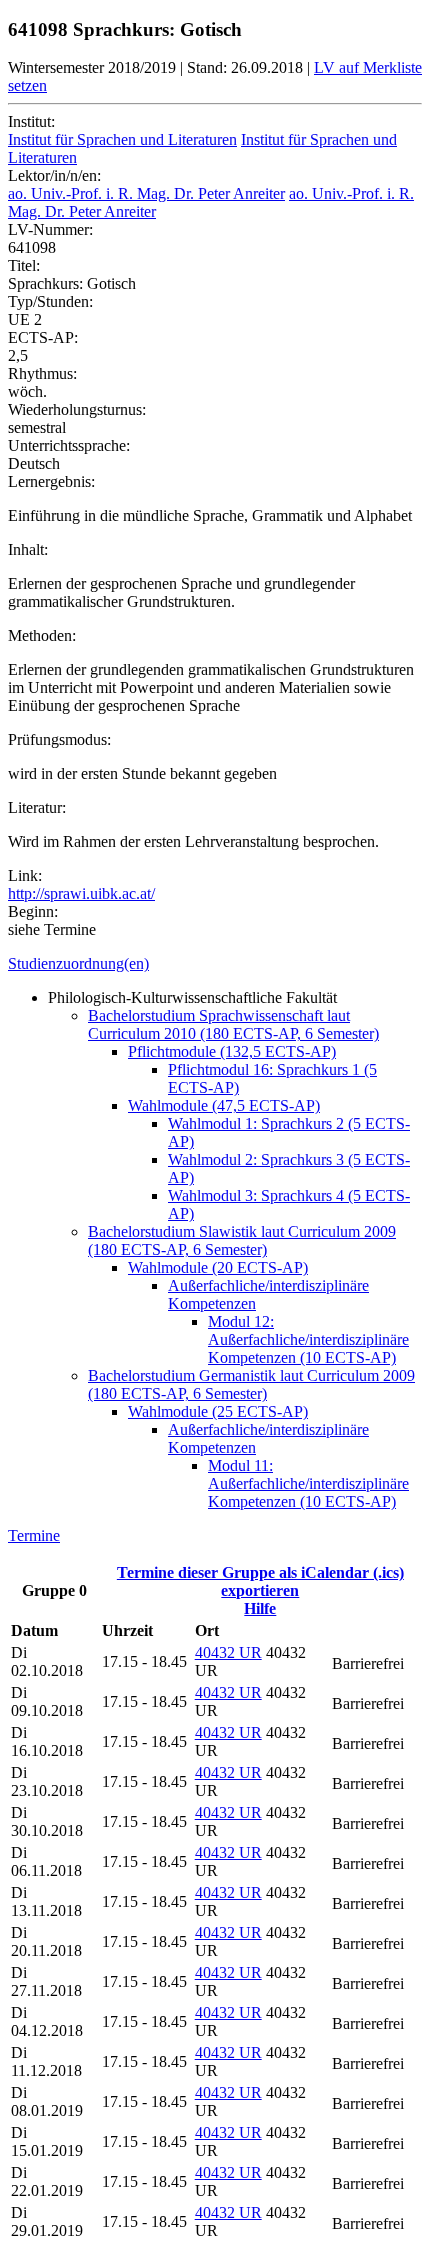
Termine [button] (34, 1535)
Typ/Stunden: (50, 301)
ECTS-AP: (43, 337)
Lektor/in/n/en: (54, 175)
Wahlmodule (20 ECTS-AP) (218, 1267)
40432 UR (228, 1652)
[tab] (215, 964)
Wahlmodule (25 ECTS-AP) (218, 1411)
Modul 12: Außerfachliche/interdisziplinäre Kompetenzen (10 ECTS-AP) (308, 1339)
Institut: (31, 121)
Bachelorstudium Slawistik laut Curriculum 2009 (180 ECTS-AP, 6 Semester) (242, 1240)
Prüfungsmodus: (59, 739)
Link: (25, 875)
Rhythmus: (42, 373)
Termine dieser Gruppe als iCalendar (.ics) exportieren (260, 1581)
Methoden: (42, 635)
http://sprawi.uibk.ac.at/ (81, 893)
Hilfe (260, 1608)
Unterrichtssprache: (69, 445)
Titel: (24, 265)
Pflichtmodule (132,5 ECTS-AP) (232, 1051)
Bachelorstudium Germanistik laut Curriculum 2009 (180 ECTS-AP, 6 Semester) (251, 1384)
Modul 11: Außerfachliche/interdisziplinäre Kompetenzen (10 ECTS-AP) (308, 1483)
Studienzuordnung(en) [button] (78, 963)
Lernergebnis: (51, 481)
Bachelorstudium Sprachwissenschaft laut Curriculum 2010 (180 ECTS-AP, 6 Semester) (233, 1024)
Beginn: (33, 911)
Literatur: (37, 807)
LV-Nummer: (50, 229)
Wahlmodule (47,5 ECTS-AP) (224, 1105)
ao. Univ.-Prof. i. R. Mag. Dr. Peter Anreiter (146, 193)
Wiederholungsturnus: (77, 409)
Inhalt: (28, 549)
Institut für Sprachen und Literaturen (122, 139)
